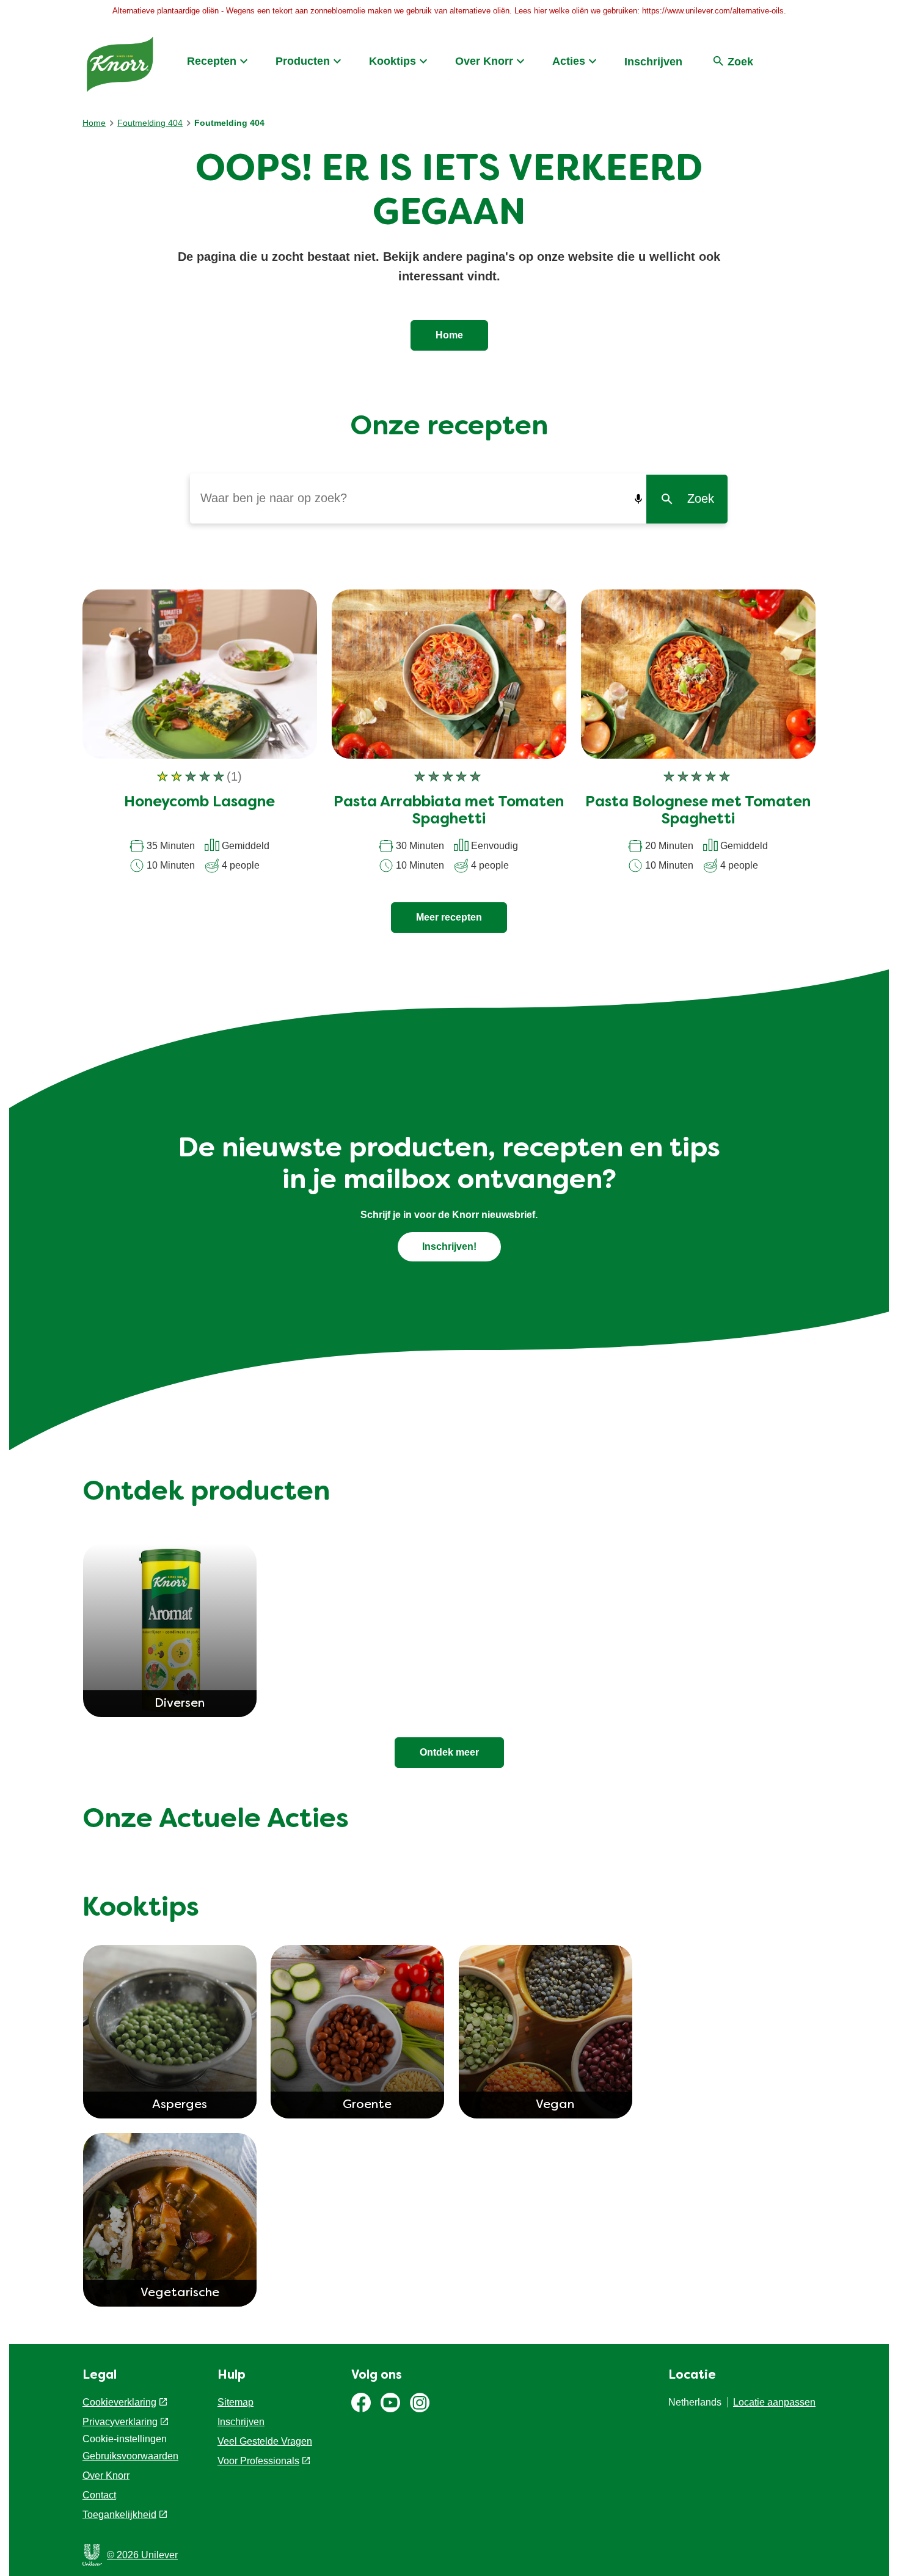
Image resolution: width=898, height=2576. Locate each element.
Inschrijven (653, 62)
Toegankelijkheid (119, 2515)
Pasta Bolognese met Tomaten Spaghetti (698, 812)
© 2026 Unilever (142, 2555)
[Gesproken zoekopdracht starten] (638, 499)
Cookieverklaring (119, 2402)
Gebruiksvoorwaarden (130, 2456)
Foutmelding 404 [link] (229, 123)
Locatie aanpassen (774, 2402)
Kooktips (392, 61)
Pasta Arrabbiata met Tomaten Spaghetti (449, 812)
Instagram (420, 2403)
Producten (303, 61)
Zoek (701, 498)
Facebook (361, 2403)
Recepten (212, 61)
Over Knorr (484, 61)
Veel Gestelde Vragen (265, 2441)
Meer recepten (449, 917)
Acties (569, 61)
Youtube (390, 2403)
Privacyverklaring (120, 2422)
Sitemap (235, 2402)
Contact (99, 2495)
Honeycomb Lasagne (199, 803)
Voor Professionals (258, 2461)
